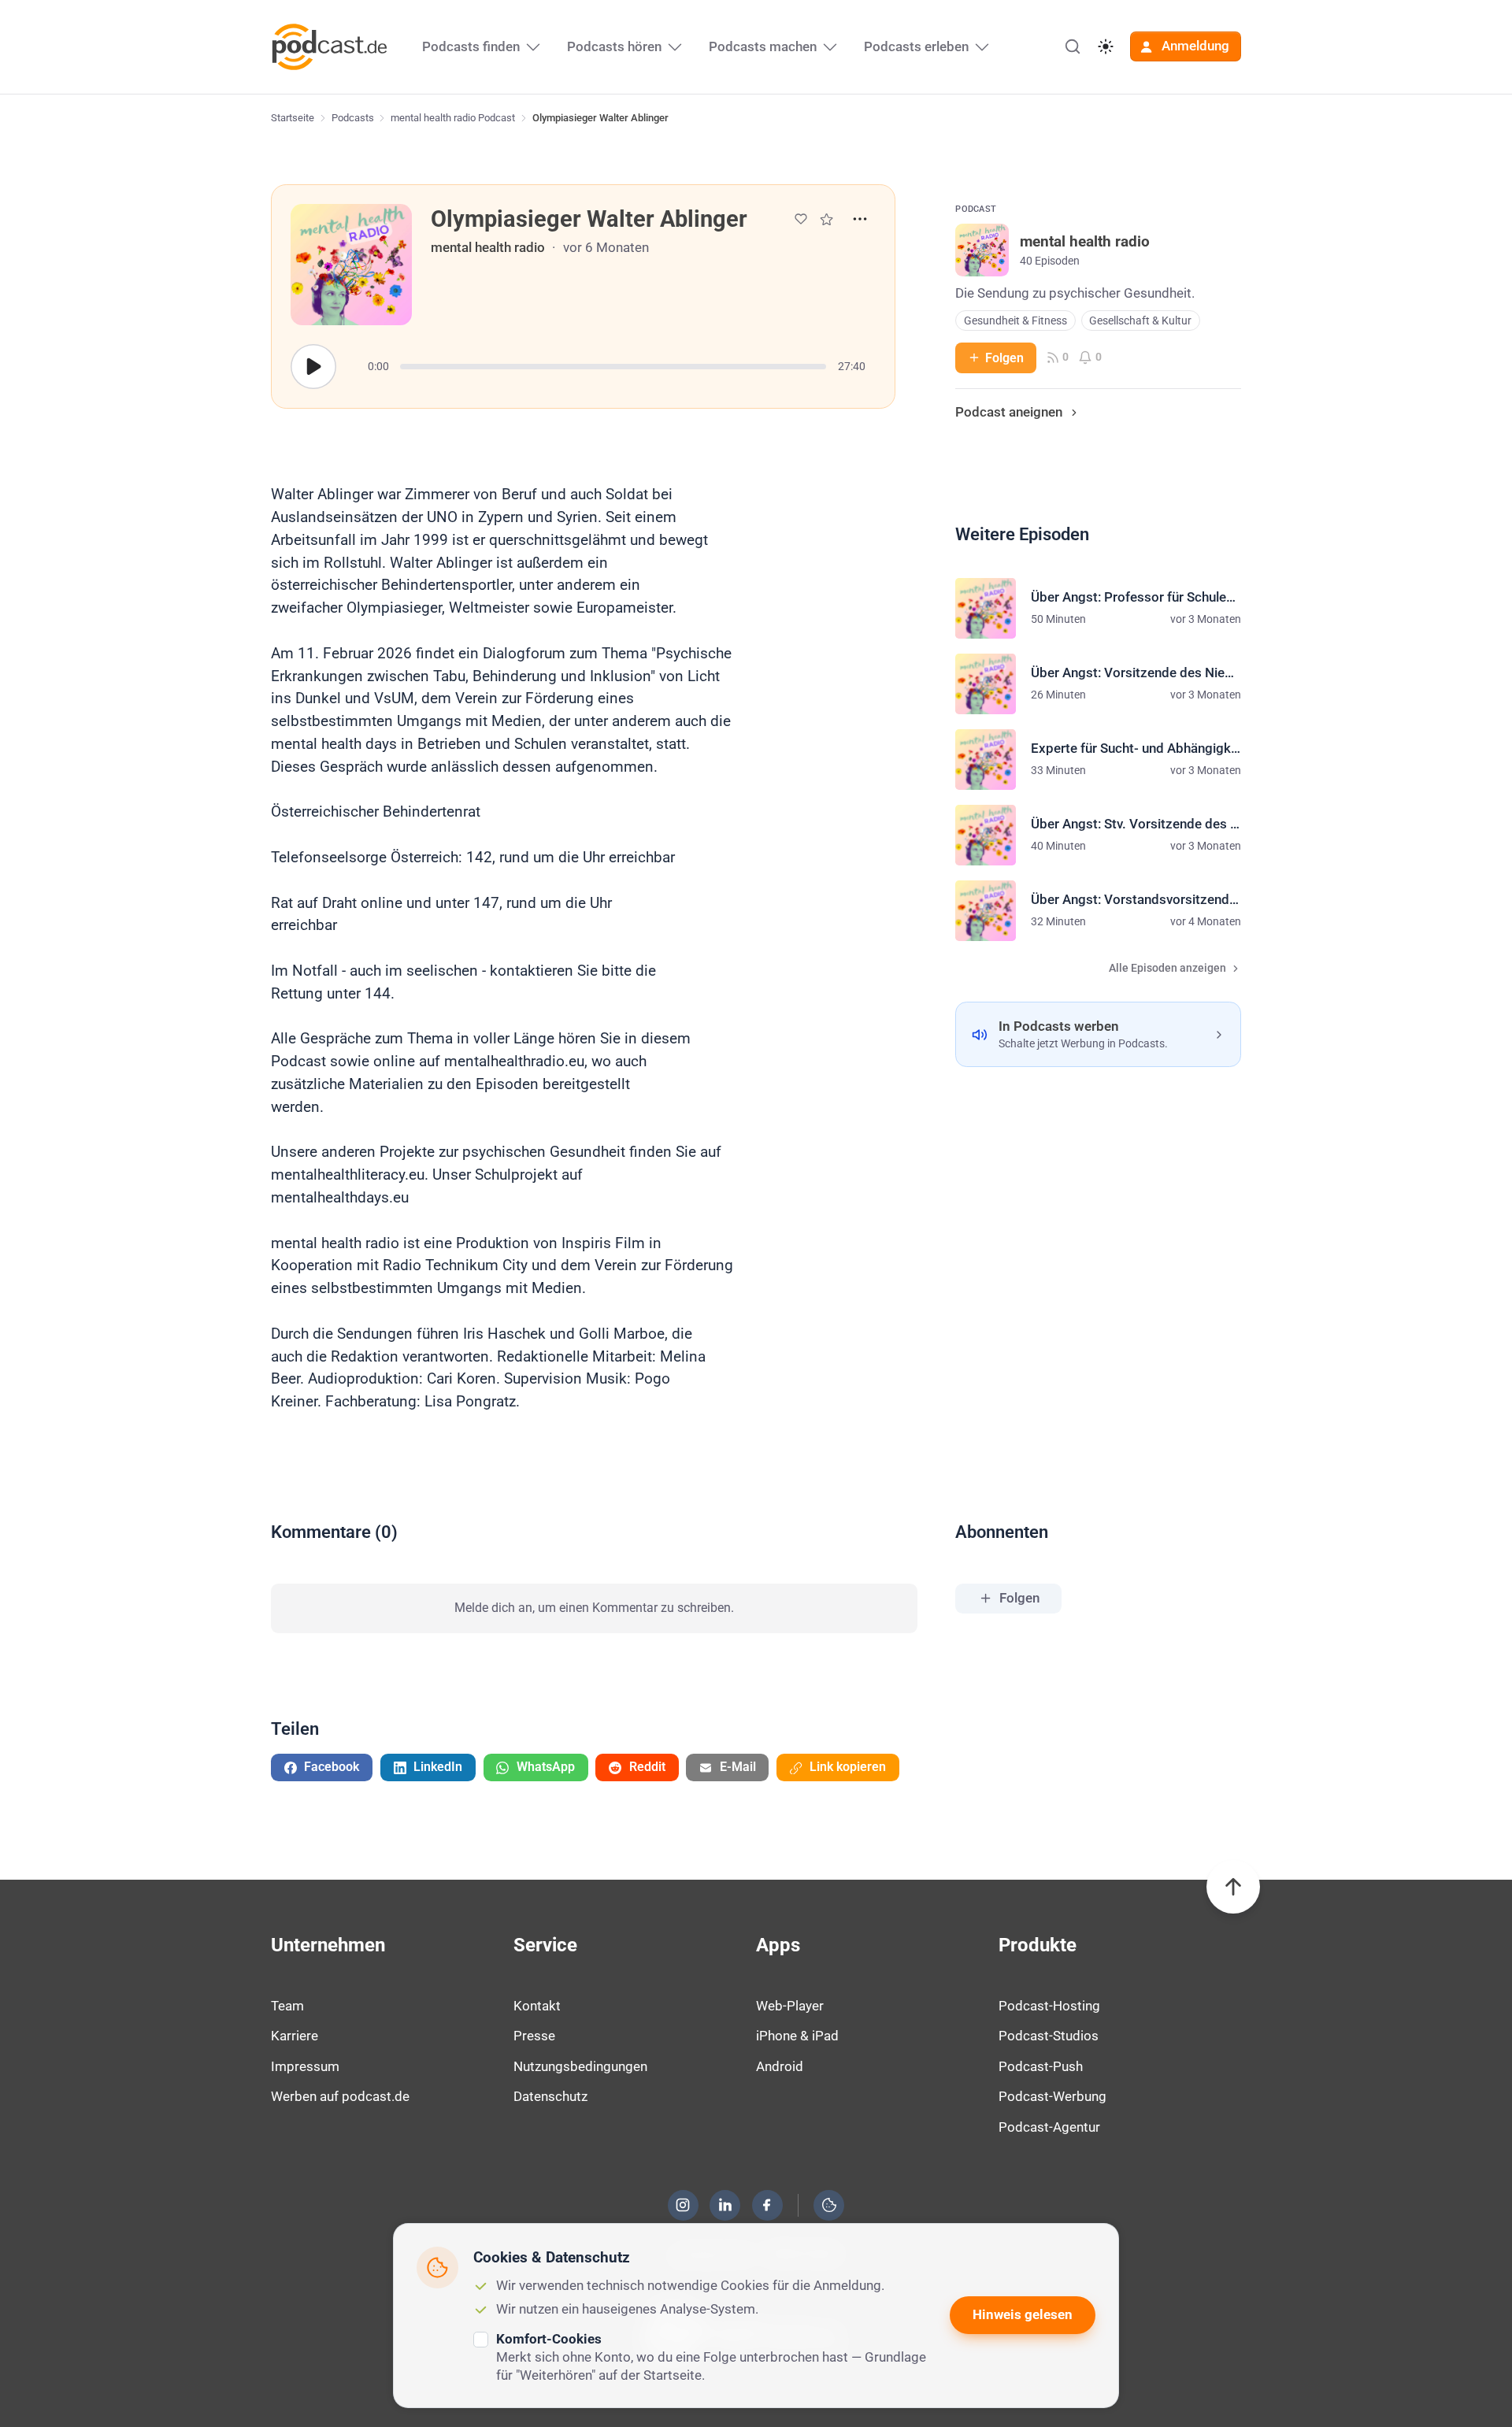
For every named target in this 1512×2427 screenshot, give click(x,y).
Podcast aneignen (1009, 412)
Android (780, 2066)
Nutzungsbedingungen (580, 2066)
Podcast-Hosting (1049, 2006)
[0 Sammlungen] (826, 219)
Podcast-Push (1041, 2066)
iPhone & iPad (797, 2036)
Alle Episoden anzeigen (1167, 968)
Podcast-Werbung (1052, 2096)
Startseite (293, 118)
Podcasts (353, 118)
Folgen (1004, 358)
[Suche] (1073, 46)
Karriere (295, 2036)
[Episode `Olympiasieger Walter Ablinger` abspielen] (313, 367)
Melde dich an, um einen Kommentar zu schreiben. (594, 1608)
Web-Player (790, 2006)
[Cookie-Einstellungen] (829, 2205)
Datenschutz (550, 2096)
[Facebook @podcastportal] (767, 2205)
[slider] (613, 367)
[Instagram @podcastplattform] (683, 2205)
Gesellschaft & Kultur (1140, 321)
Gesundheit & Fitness (1015, 321)
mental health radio (488, 247)
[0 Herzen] (801, 219)
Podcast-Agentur (1049, 2127)
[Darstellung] (1106, 46)
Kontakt (537, 2006)
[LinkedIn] (725, 2205)
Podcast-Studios (1049, 2036)
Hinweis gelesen (1023, 2314)
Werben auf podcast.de (340, 2096)
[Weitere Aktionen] (860, 219)
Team (287, 2006)
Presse (534, 2036)
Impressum (305, 2066)
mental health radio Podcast (453, 118)
